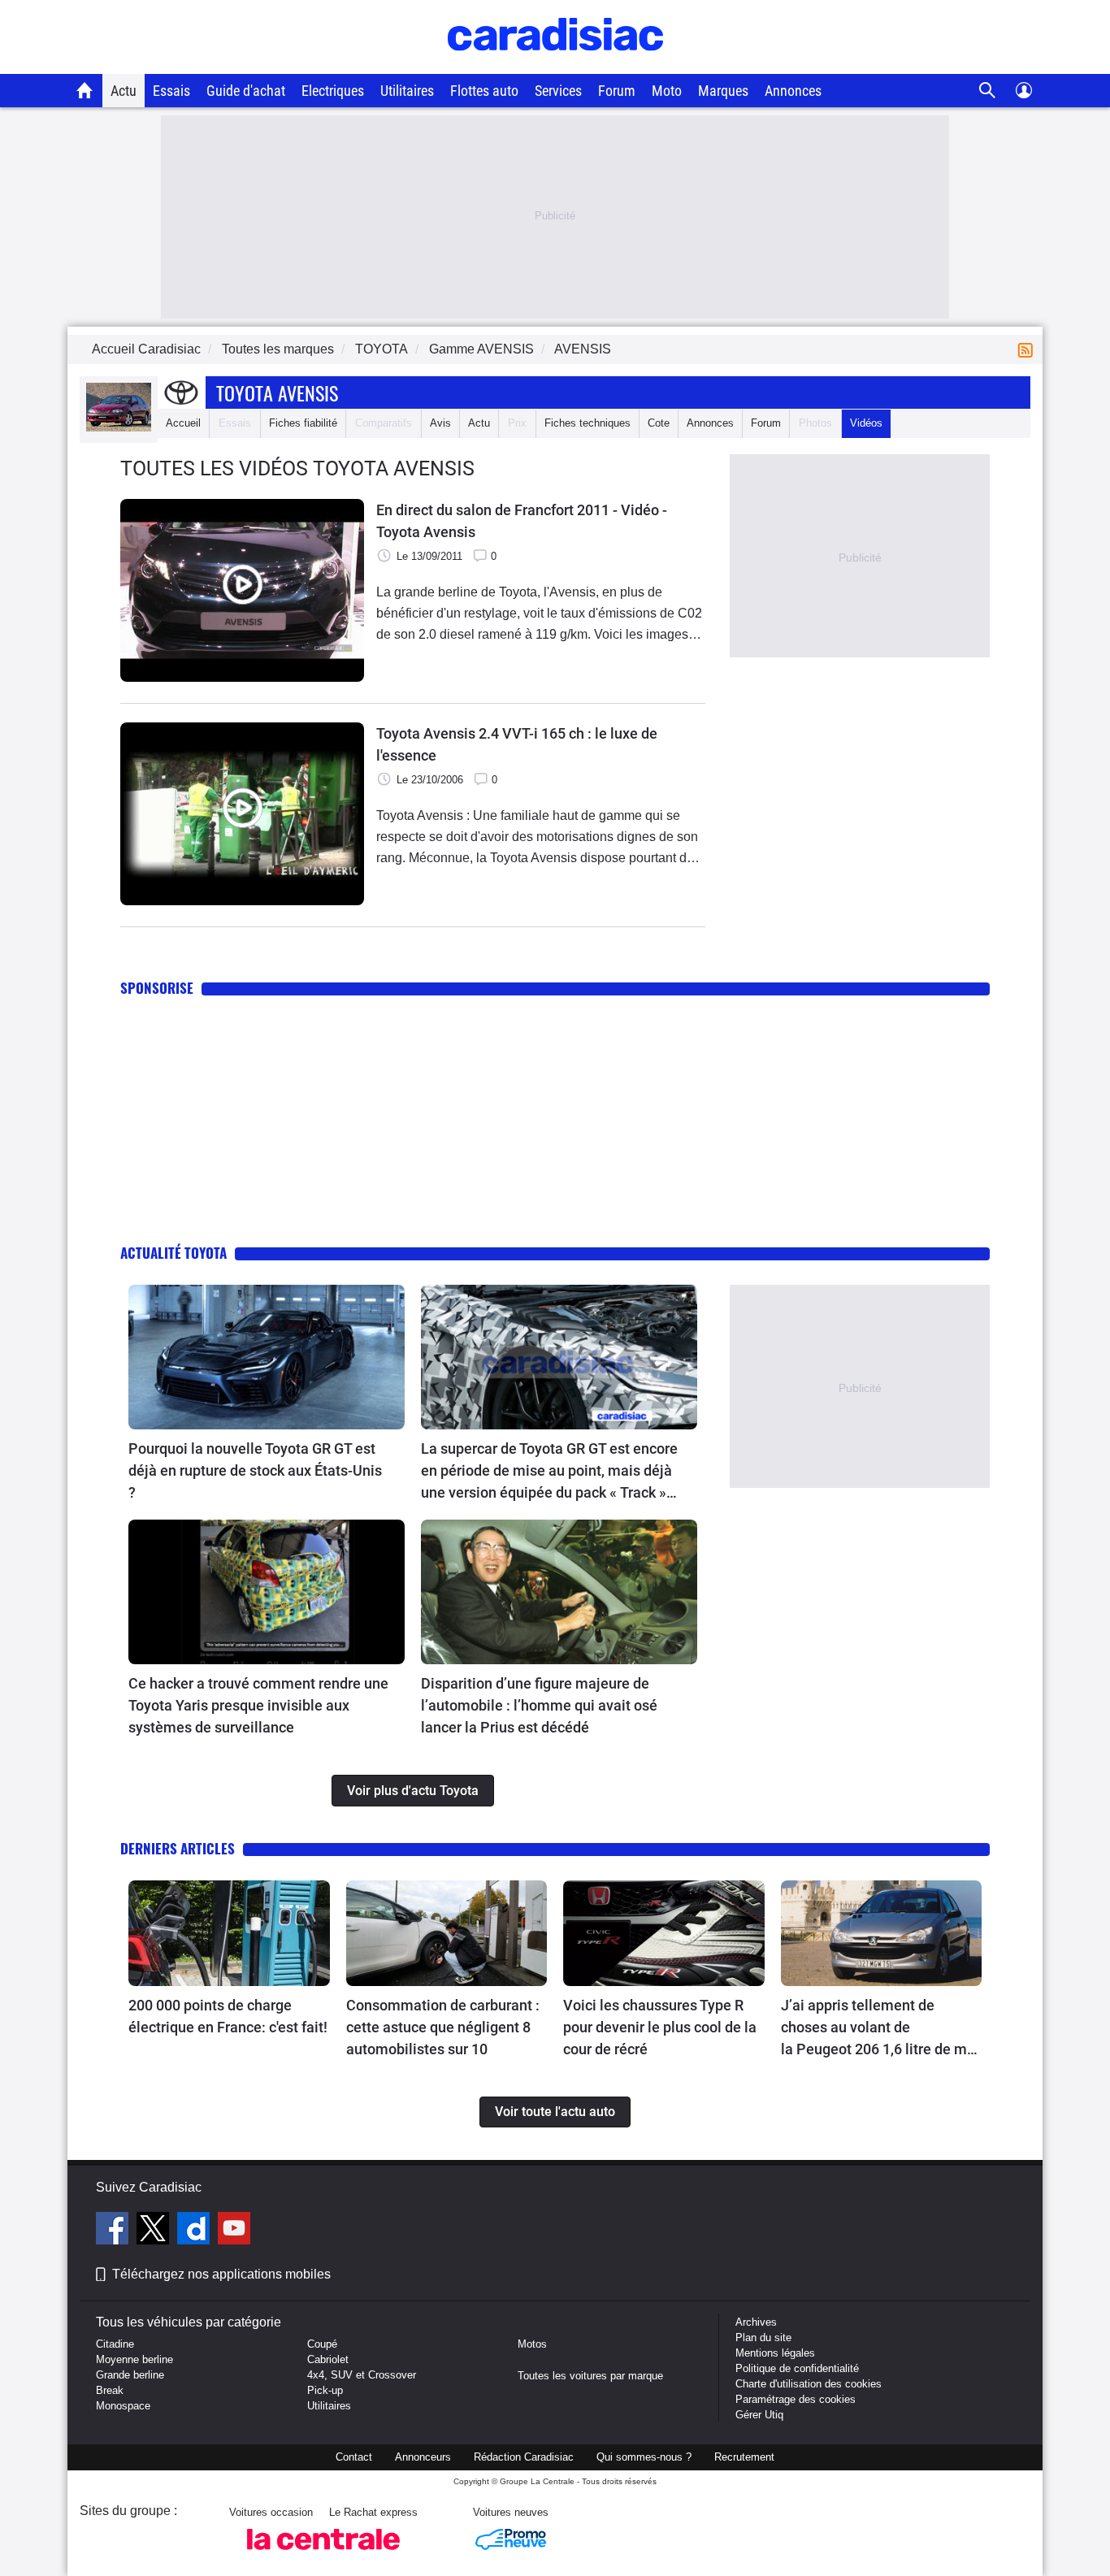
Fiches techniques (588, 423)
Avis (440, 423)
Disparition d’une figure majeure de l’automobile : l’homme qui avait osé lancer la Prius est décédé (539, 1705)
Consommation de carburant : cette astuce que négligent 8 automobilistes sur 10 (443, 2027)
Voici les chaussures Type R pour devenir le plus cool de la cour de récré (660, 2027)
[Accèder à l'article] (267, 1357)
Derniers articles (178, 1848)
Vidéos (866, 423)
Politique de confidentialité (797, 2368)
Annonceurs (423, 2457)
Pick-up (325, 2390)
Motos (532, 2344)
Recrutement (744, 2457)
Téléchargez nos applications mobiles (221, 2274)
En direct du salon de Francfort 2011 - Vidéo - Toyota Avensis (522, 521)
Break (110, 2390)
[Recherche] (988, 91)
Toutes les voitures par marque (590, 2376)
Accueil (183, 423)
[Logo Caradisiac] (555, 65)
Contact (354, 2457)
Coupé (322, 2344)
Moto (667, 91)
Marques (723, 91)
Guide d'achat (246, 91)
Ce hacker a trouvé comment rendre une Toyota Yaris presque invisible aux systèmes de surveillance (258, 1705)
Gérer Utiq (759, 2415)
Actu (124, 91)
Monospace (123, 2406)
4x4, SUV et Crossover (362, 2375)
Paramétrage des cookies (796, 2399)
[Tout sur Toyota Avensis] (119, 428)
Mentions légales (775, 2353)
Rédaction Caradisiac (524, 2457)
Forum (617, 91)
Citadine (115, 2344)
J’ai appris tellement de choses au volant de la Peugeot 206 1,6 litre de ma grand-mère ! (878, 2028)
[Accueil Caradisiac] (85, 90)
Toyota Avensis (277, 392)
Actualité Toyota (173, 1253)
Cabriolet (328, 2359)
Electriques (333, 91)
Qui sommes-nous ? (644, 2457)
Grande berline (130, 2375)
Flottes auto (484, 91)
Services (558, 91)
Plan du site (763, 2337)
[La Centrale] (323, 2554)
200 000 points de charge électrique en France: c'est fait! (228, 2016)
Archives (756, 2322)
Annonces (793, 91)
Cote (659, 423)
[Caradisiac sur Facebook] (114, 2231)
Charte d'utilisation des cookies (809, 2384)
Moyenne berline (134, 2359)
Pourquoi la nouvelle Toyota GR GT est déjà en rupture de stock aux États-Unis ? (255, 1470)
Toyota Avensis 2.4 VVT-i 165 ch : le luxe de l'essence (517, 744)
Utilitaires (407, 91)
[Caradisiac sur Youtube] (234, 2231)
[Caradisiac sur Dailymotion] (195, 2231)
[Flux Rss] (1029, 349)
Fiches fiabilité (303, 423)
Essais (171, 91)
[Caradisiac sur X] (155, 2231)
